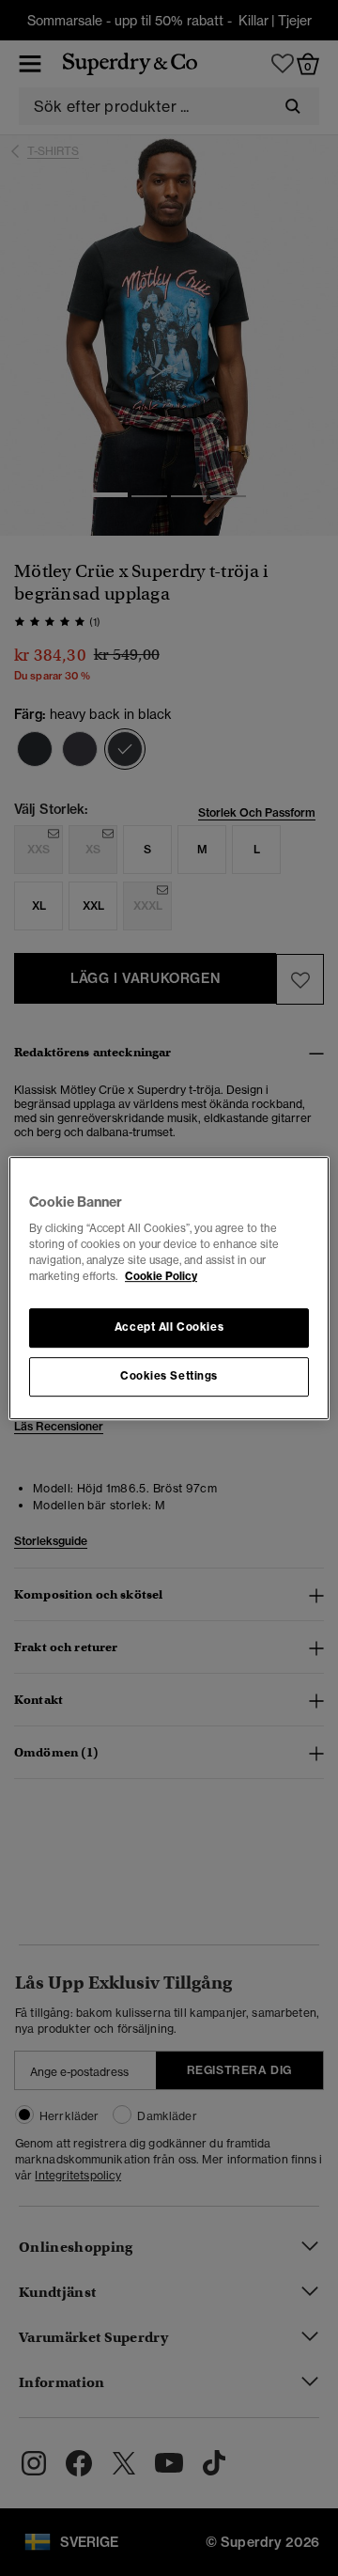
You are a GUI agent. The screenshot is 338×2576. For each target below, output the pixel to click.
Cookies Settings (169, 1376)
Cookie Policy (161, 1276)
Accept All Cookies (169, 1328)
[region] (169, 1288)
